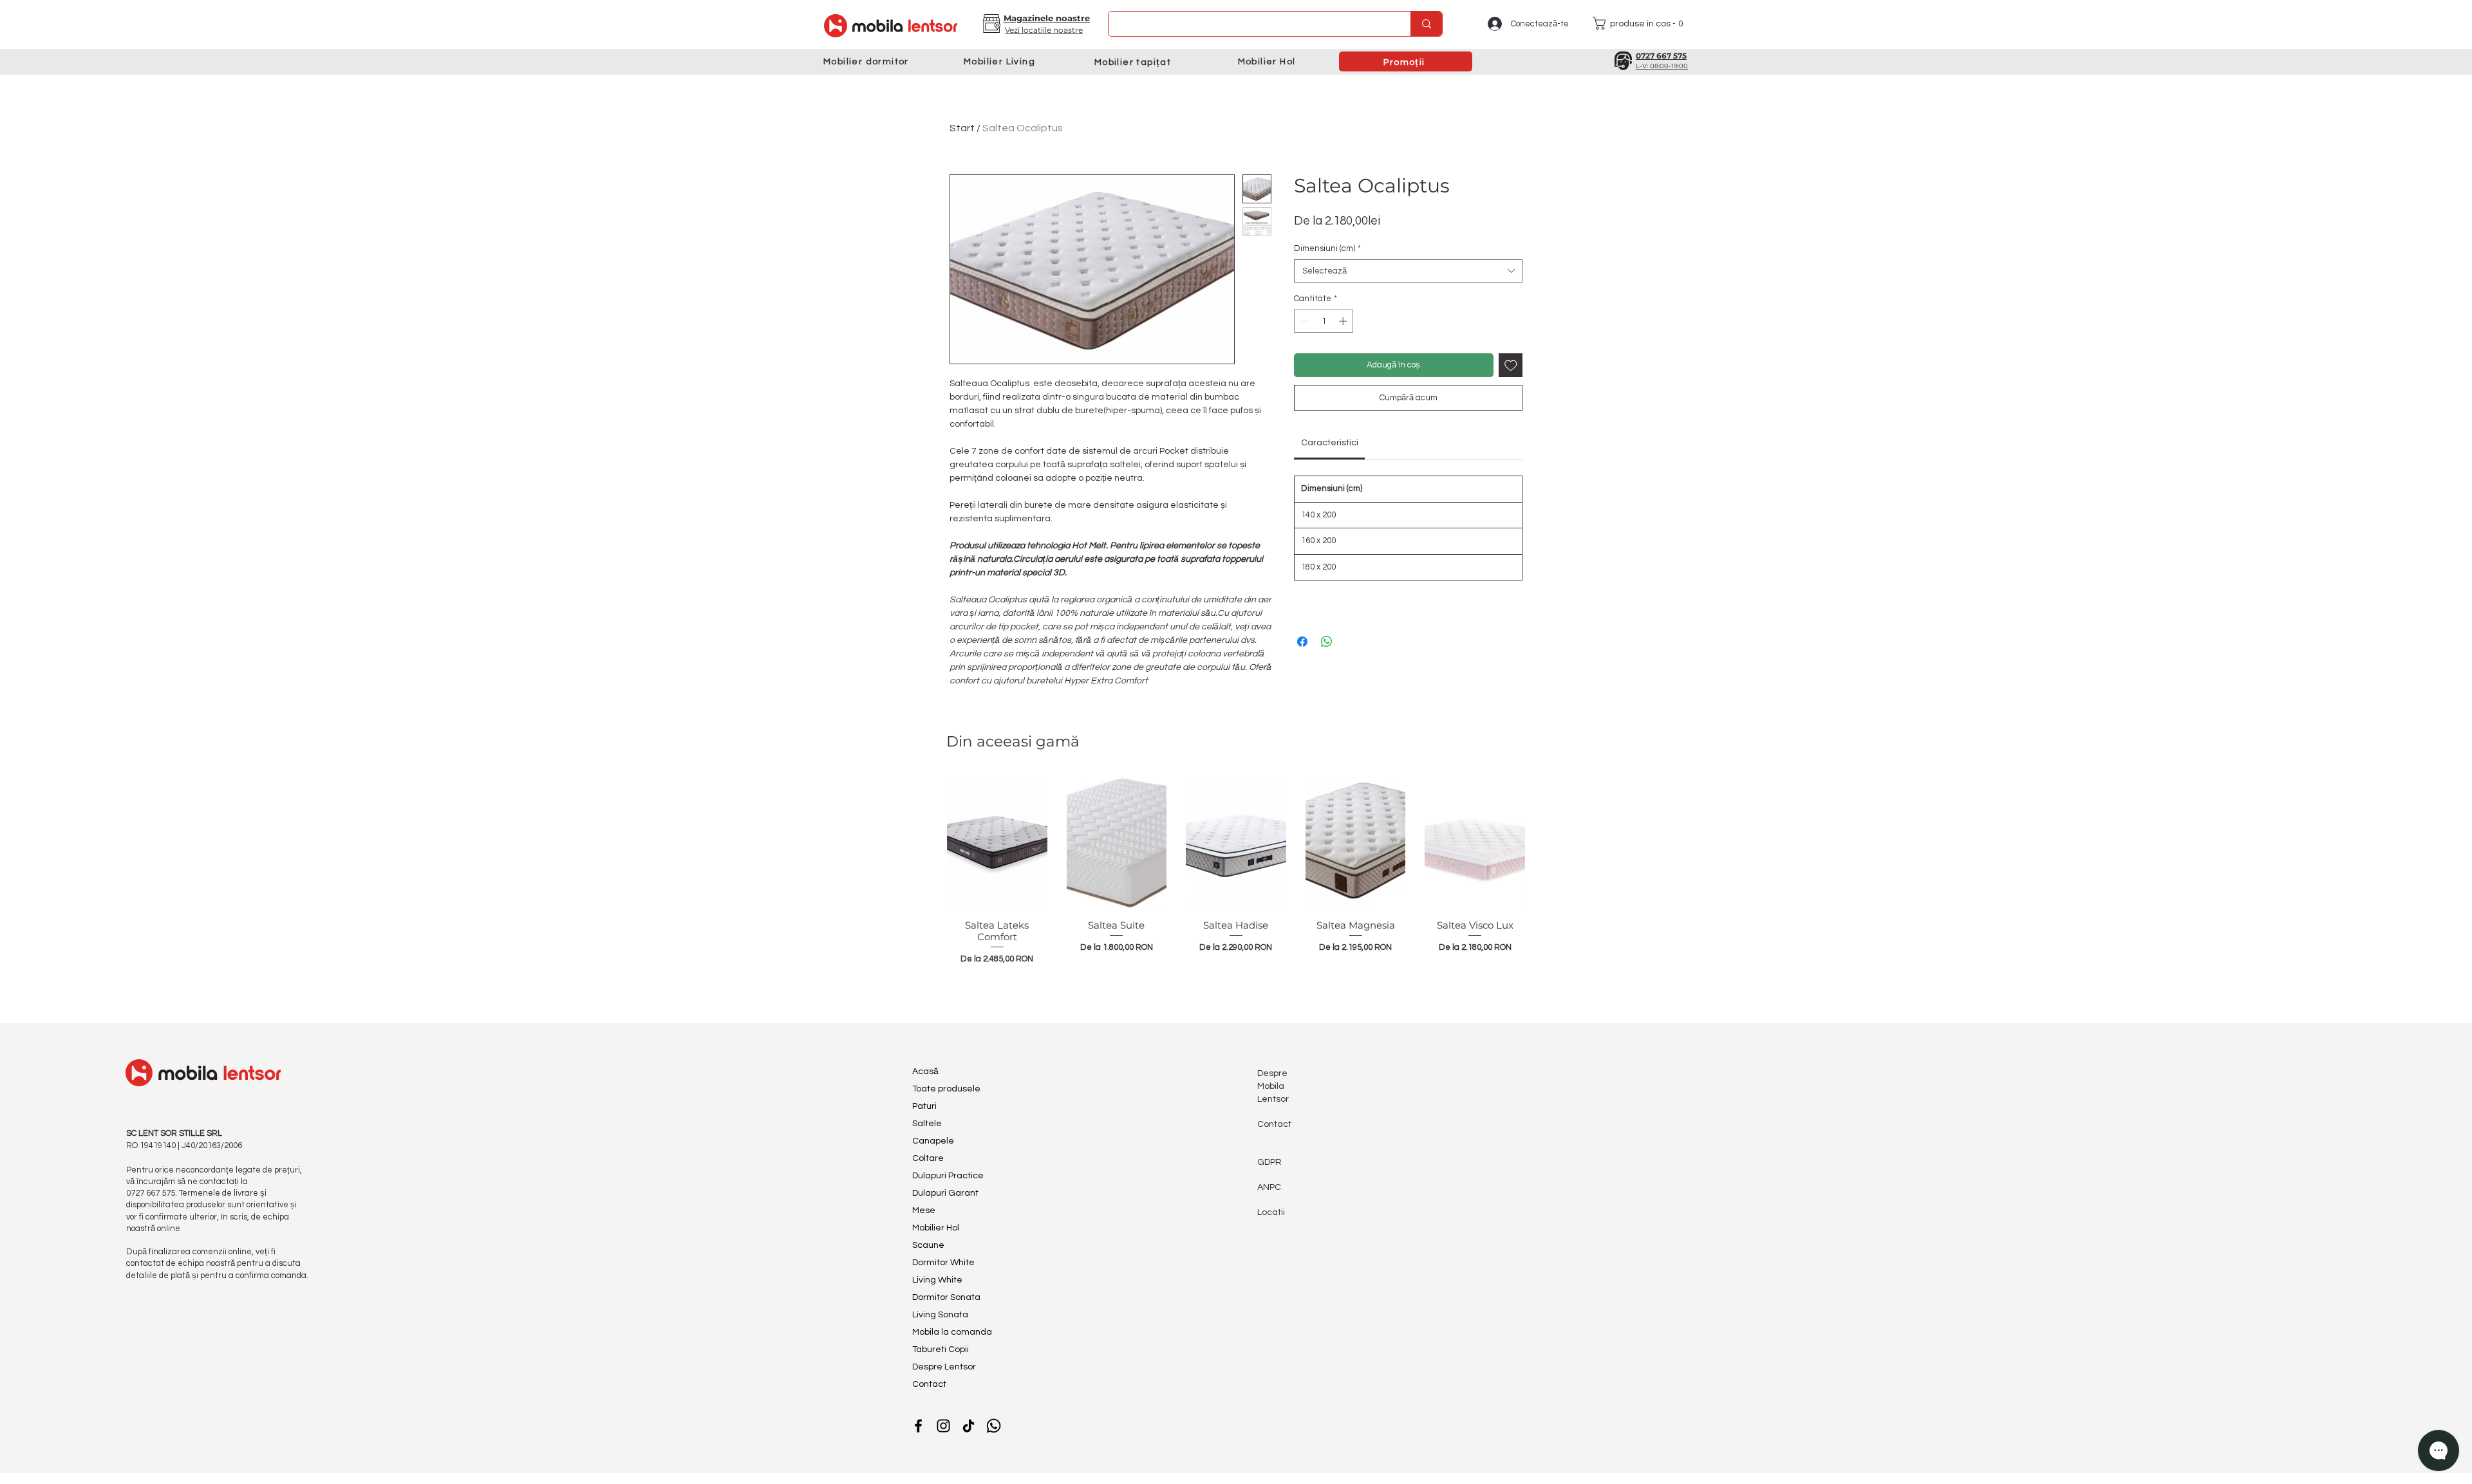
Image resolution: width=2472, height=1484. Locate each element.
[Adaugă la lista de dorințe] (1511, 366)
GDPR (1269, 1162)
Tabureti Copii (941, 1350)
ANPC (1269, 1187)
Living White (937, 1280)
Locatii (1271, 1212)
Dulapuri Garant (945, 1193)
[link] (1330, 443)
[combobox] (1408, 271)
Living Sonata (940, 1315)
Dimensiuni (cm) (1327, 248)
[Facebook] (918, 1426)
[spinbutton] (1324, 321)
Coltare (928, 1158)
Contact (929, 1384)
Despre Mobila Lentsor (1273, 1086)
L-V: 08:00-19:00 (1662, 66)
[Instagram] (943, 1426)
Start (962, 128)
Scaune (928, 1245)
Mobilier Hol (936, 1228)
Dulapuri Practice (948, 1176)
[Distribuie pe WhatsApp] (1327, 642)
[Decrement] (1304, 321)
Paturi (924, 1106)
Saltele (927, 1124)
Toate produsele (946, 1089)
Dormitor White (943, 1263)
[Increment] (1344, 321)
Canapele (933, 1141)
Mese (924, 1210)
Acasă (925, 1071)
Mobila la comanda (952, 1332)
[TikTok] (969, 1426)
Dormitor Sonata (946, 1297)
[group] (1236, 888)
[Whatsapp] (994, 1426)
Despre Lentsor (944, 1367)
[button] (992, 23)
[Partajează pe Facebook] (1302, 642)
